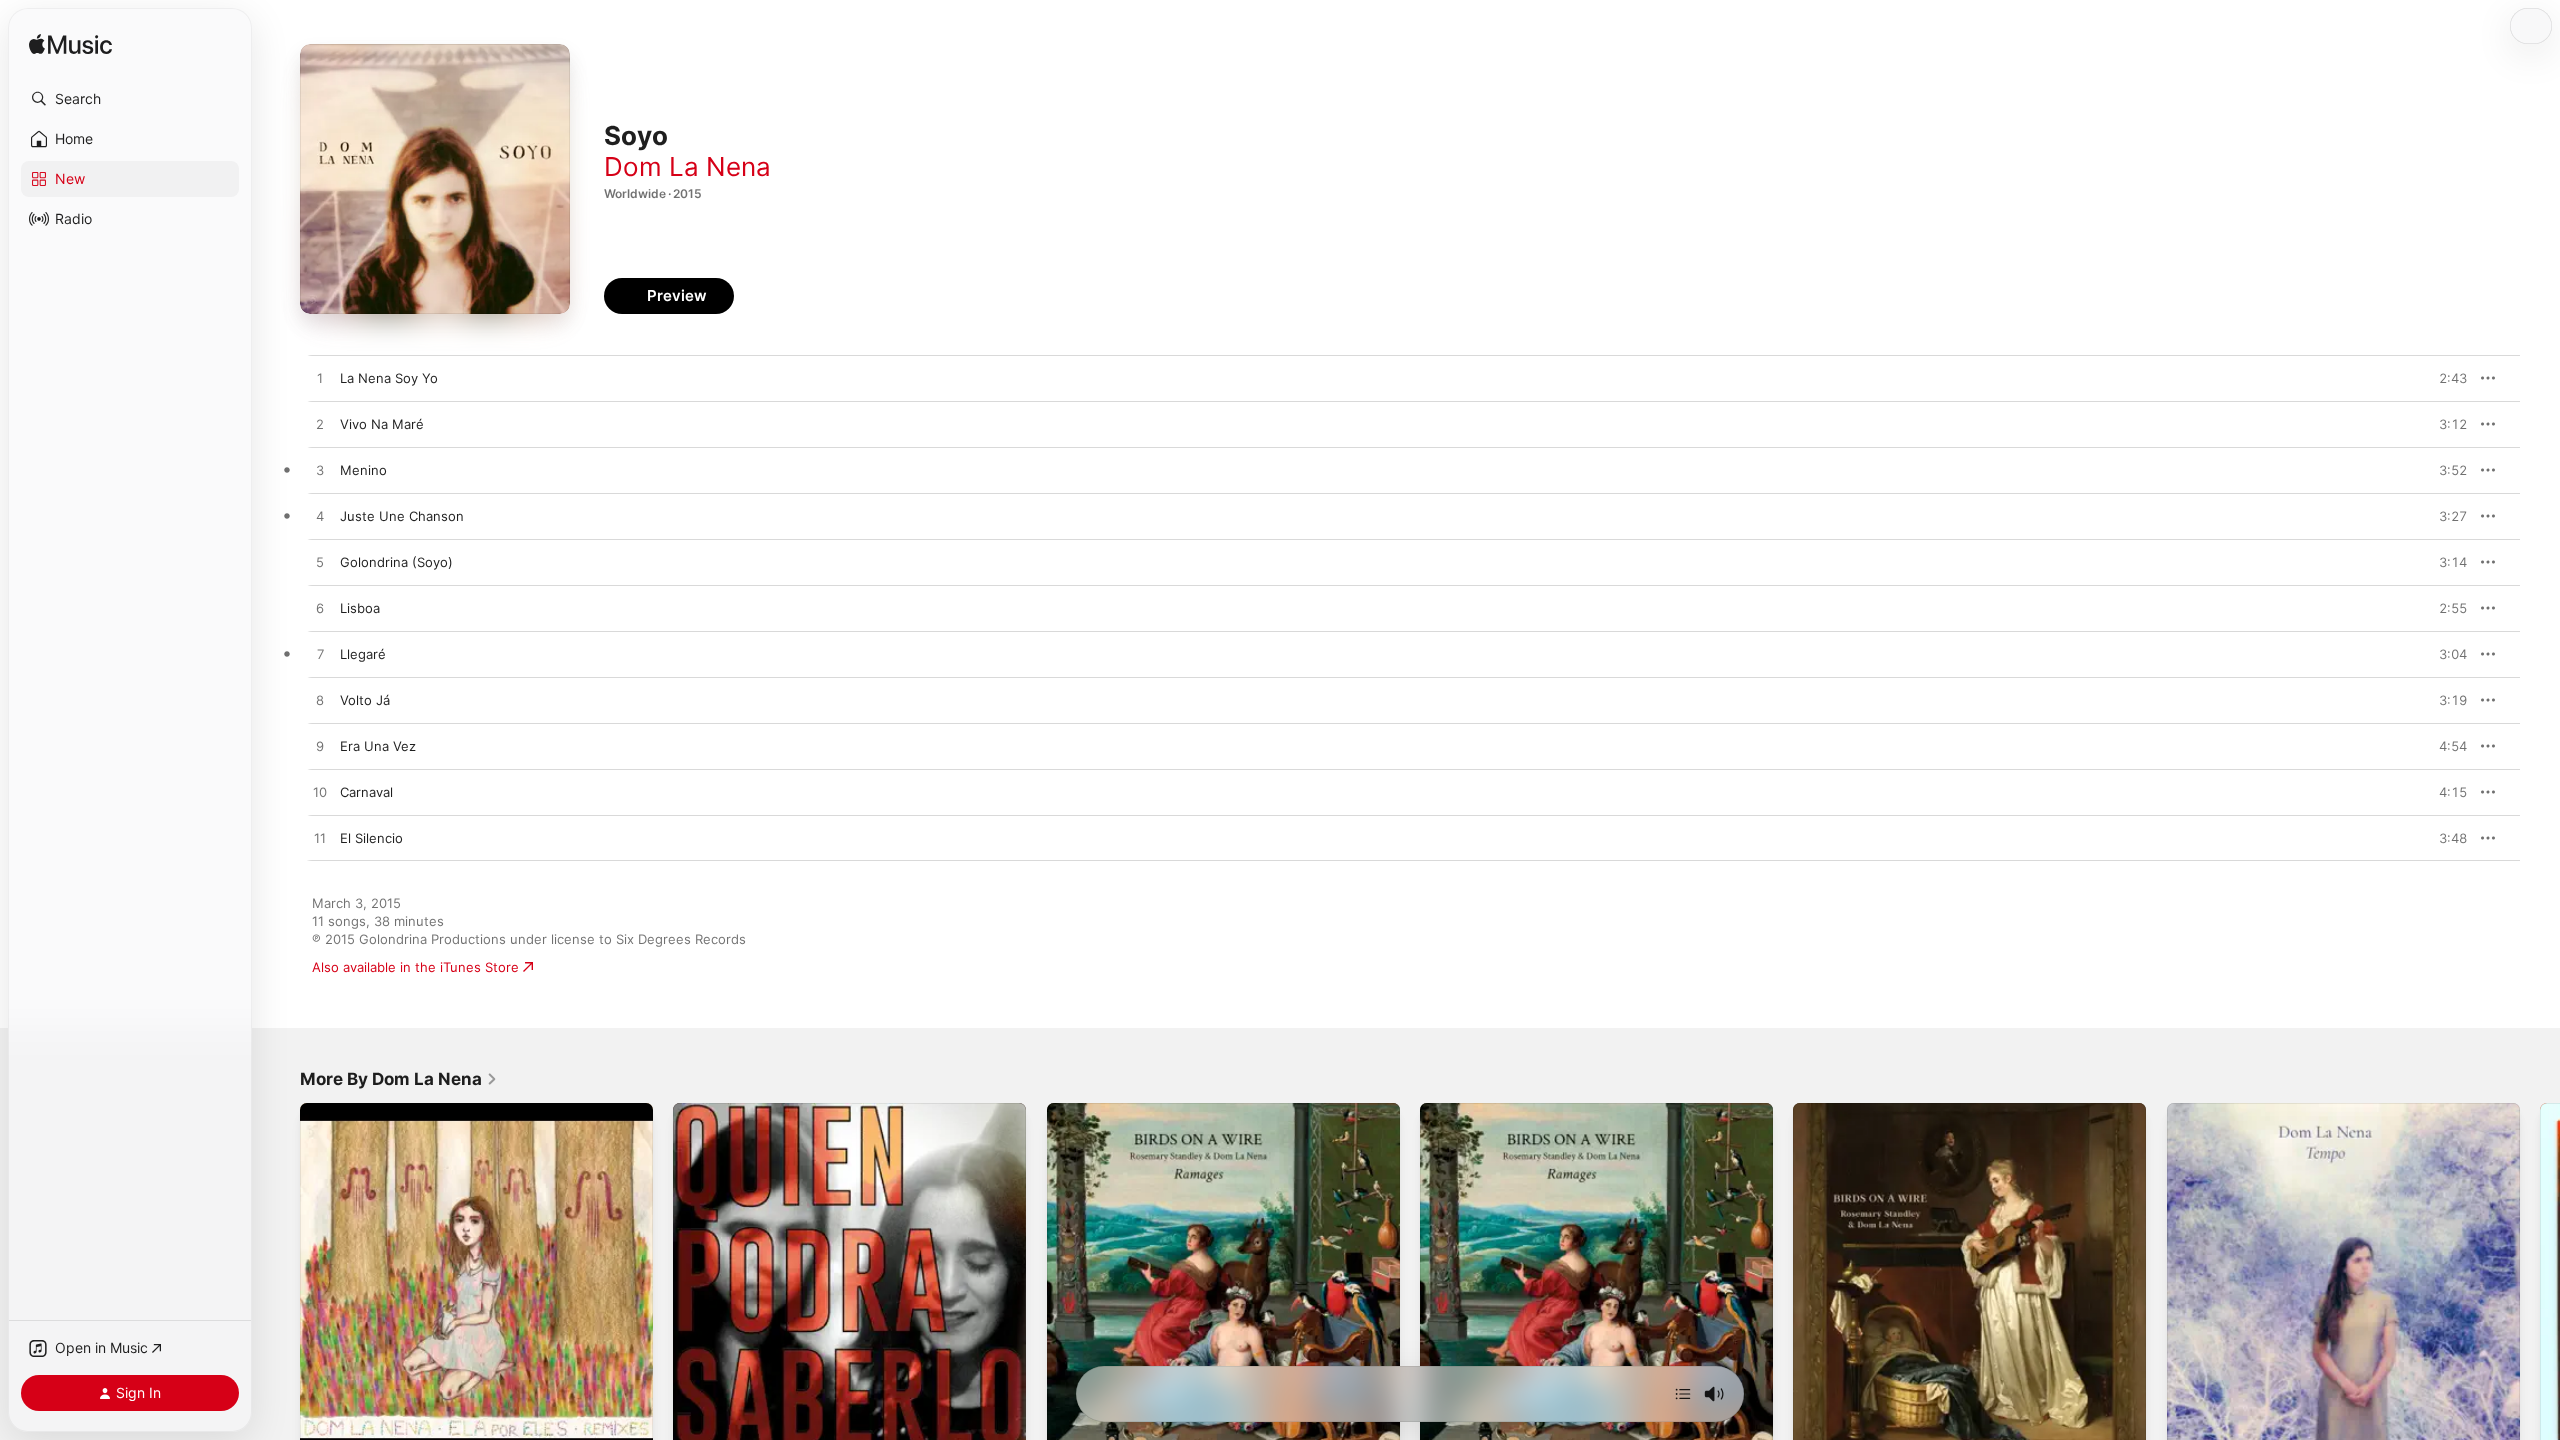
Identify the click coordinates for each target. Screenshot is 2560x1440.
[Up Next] (1683, 1394)
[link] (399, 1079)
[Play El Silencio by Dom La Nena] (320, 839)
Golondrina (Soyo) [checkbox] (396, 562)
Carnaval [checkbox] (366, 792)
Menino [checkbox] (363, 470)
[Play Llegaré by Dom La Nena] (320, 655)
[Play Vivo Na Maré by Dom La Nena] (320, 425)
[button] (130, 99)
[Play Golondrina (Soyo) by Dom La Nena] (320, 563)
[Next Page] (2540, 1280)
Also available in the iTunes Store (415, 967)
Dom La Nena (687, 166)
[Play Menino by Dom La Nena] (320, 471)
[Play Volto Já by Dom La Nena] (320, 701)
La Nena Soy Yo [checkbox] (389, 378)
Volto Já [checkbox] (365, 700)
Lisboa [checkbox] (360, 608)
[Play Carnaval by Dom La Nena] (320, 793)
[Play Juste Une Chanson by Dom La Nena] (320, 517)
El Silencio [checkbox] (371, 838)
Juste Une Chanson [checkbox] (402, 516)
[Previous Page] (280, 1280)
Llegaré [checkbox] (363, 654)
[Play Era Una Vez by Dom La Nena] (320, 747)
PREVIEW (2445, 378)
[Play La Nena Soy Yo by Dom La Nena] (320, 379)
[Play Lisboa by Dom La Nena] (320, 609)
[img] (70, 45)
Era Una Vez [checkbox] (378, 746)
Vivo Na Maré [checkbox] (382, 424)
